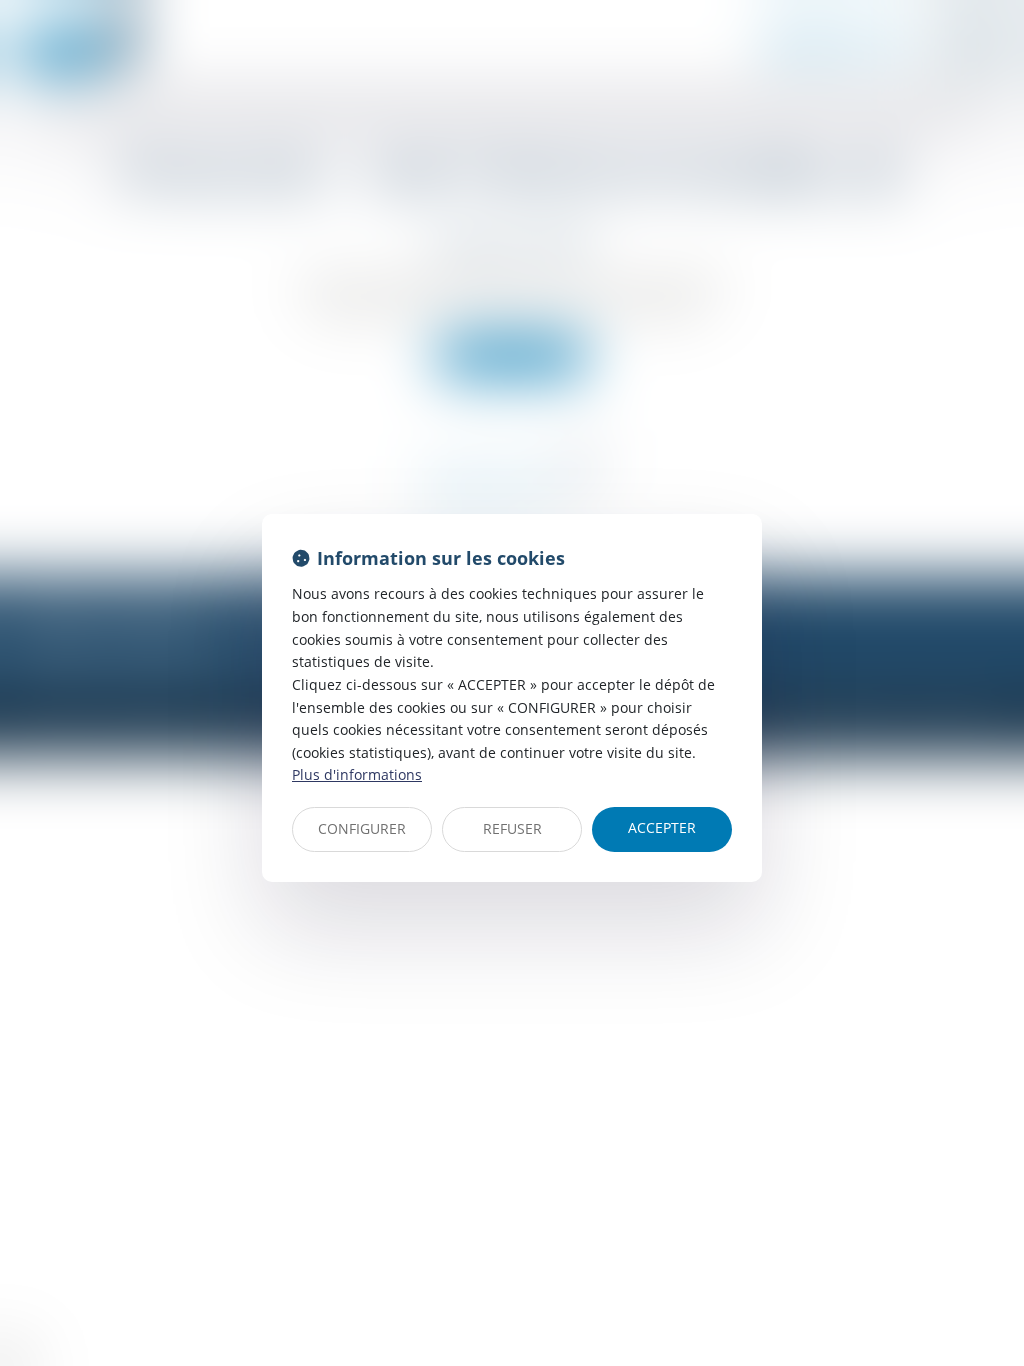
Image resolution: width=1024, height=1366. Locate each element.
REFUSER (512, 828)
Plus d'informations (357, 774)
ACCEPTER (662, 827)
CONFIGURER (362, 828)
